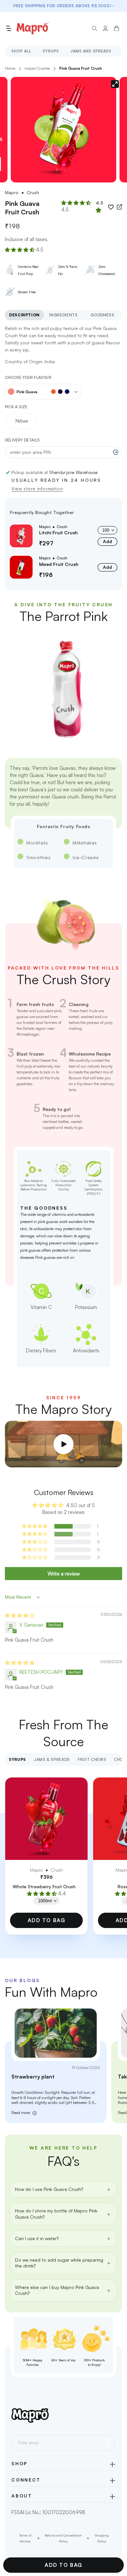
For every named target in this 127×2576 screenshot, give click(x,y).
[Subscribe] (108, 2442)
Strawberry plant (33, 2077)
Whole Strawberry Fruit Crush (44, 1886)
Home (10, 68)
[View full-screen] (115, 84)
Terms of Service (25, 2538)
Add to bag (47, 1920)
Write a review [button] (64, 1574)
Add (107, 541)
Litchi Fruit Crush (58, 532)
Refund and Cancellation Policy (63, 2538)
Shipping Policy (102, 2538)
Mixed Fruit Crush (59, 564)
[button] (8, 28)
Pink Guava (27, 392)
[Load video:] (63, 1444)
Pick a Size (16, 407)
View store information (37, 489)
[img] (20, 1615)
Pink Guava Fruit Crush (81, 68)
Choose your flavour (28, 377)
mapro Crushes (37, 68)
